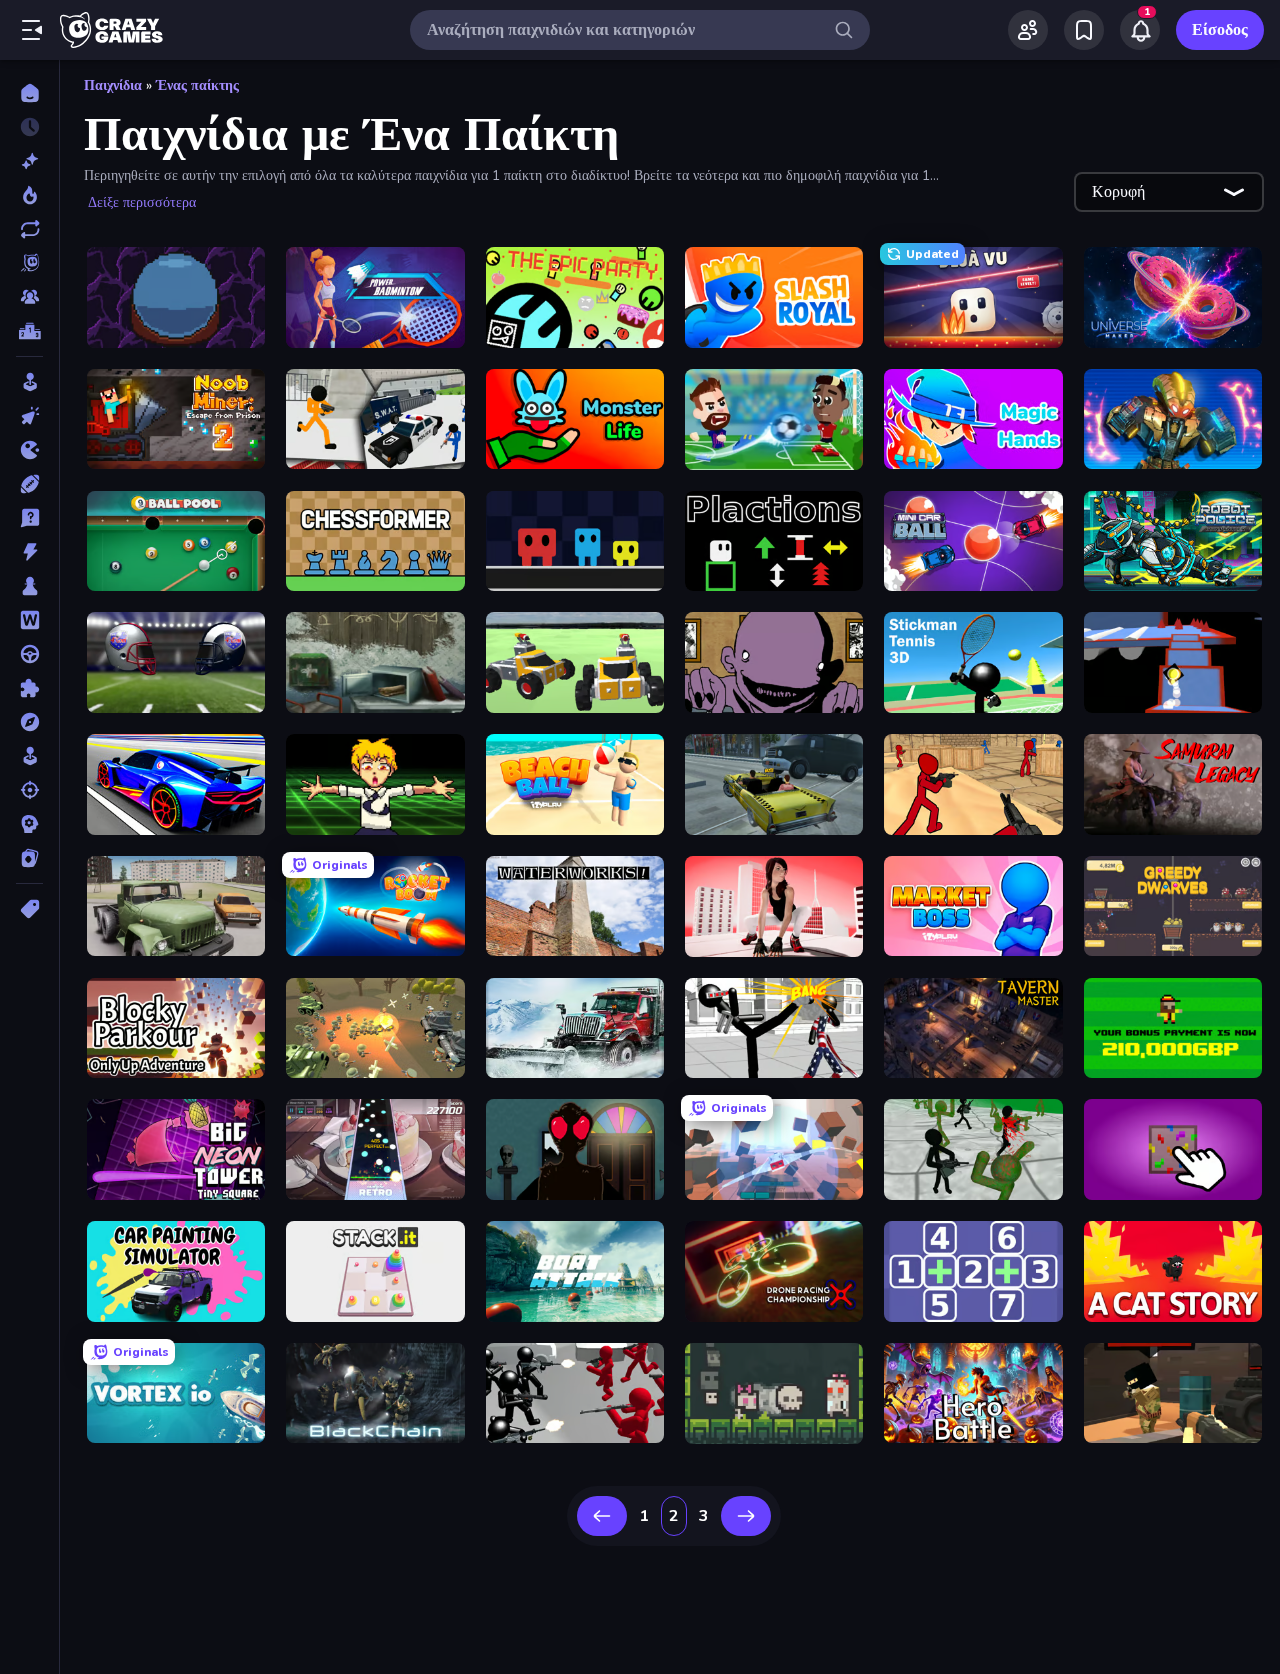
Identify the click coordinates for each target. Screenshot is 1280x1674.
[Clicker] (29, 416)
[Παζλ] (29, 688)
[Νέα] (29, 161)
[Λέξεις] (29, 620)
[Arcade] (29, 382)
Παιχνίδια (113, 85)
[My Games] (1084, 30)
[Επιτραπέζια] (29, 586)
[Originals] (29, 263)
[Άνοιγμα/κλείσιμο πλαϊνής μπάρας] (32, 30)
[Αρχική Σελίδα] (29, 93)
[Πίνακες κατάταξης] (29, 331)
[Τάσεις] (29, 195)
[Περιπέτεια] (29, 722)
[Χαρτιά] (29, 858)
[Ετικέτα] (29, 909)
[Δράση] (29, 552)
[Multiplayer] (29, 297)
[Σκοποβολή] (29, 790)
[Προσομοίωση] (29, 756)
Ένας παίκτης (197, 85)
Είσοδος (1220, 30)
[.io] (29, 450)
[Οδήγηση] (29, 654)
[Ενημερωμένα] (29, 229)
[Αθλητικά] (29, 484)
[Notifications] (1140, 30)
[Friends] (1028, 30)
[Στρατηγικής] (29, 824)
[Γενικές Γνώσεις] (29, 518)
